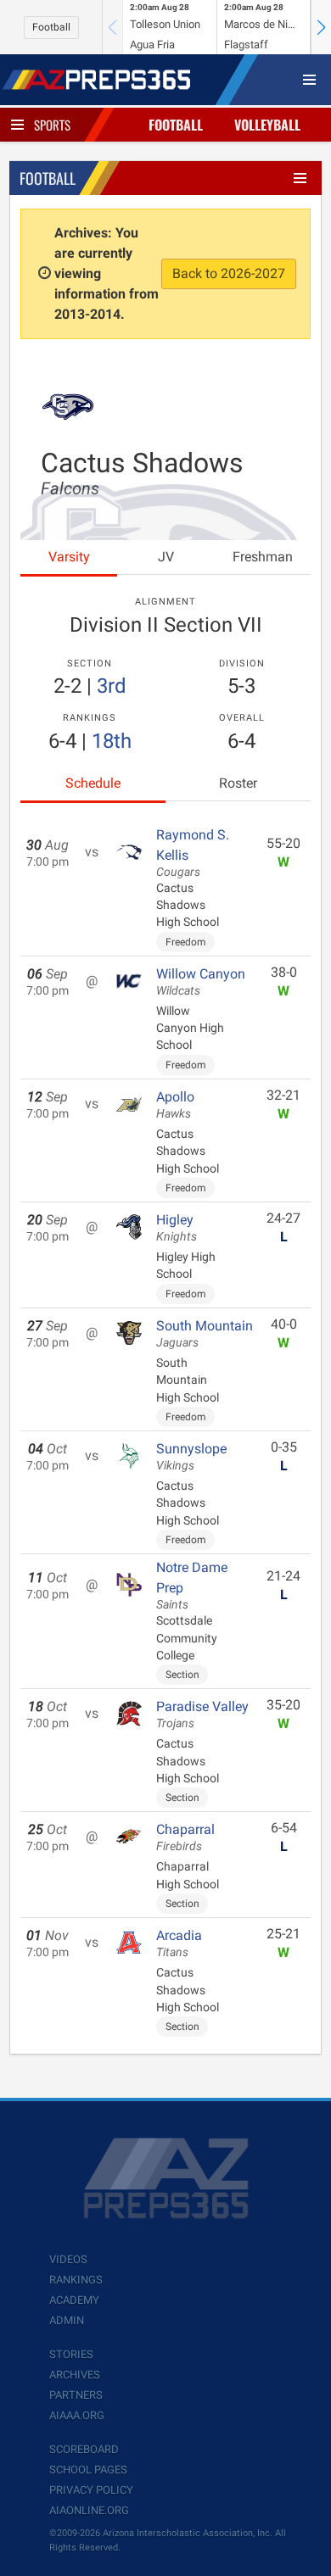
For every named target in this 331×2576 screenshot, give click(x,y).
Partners (76, 2395)
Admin (67, 2320)
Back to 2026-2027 (229, 273)
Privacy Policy (91, 2490)
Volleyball (267, 125)
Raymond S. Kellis (193, 853)
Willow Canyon (201, 982)
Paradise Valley (202, 1715)
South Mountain (205, 1334)
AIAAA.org (77, 2415)
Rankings (76, 2280)
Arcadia (179, 1943)
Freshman (263, 557)
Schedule (93, 783)
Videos (68, 2259)
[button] (321, 27)
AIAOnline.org (89, 2510)
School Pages (88, 2470)
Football (51, 27)
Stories (71, 2354)
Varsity (69, 557)
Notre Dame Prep (192, 1586)
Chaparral (185, 1837)
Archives (75, 2375)
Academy (74, 2300)
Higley (177, 1228)
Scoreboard (84, 2449)
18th (112, 741)
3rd (112, 686)
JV (166, 557)
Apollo (175, 1105)
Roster (238, 783)
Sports (52, 125)
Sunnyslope (191, 1457)
